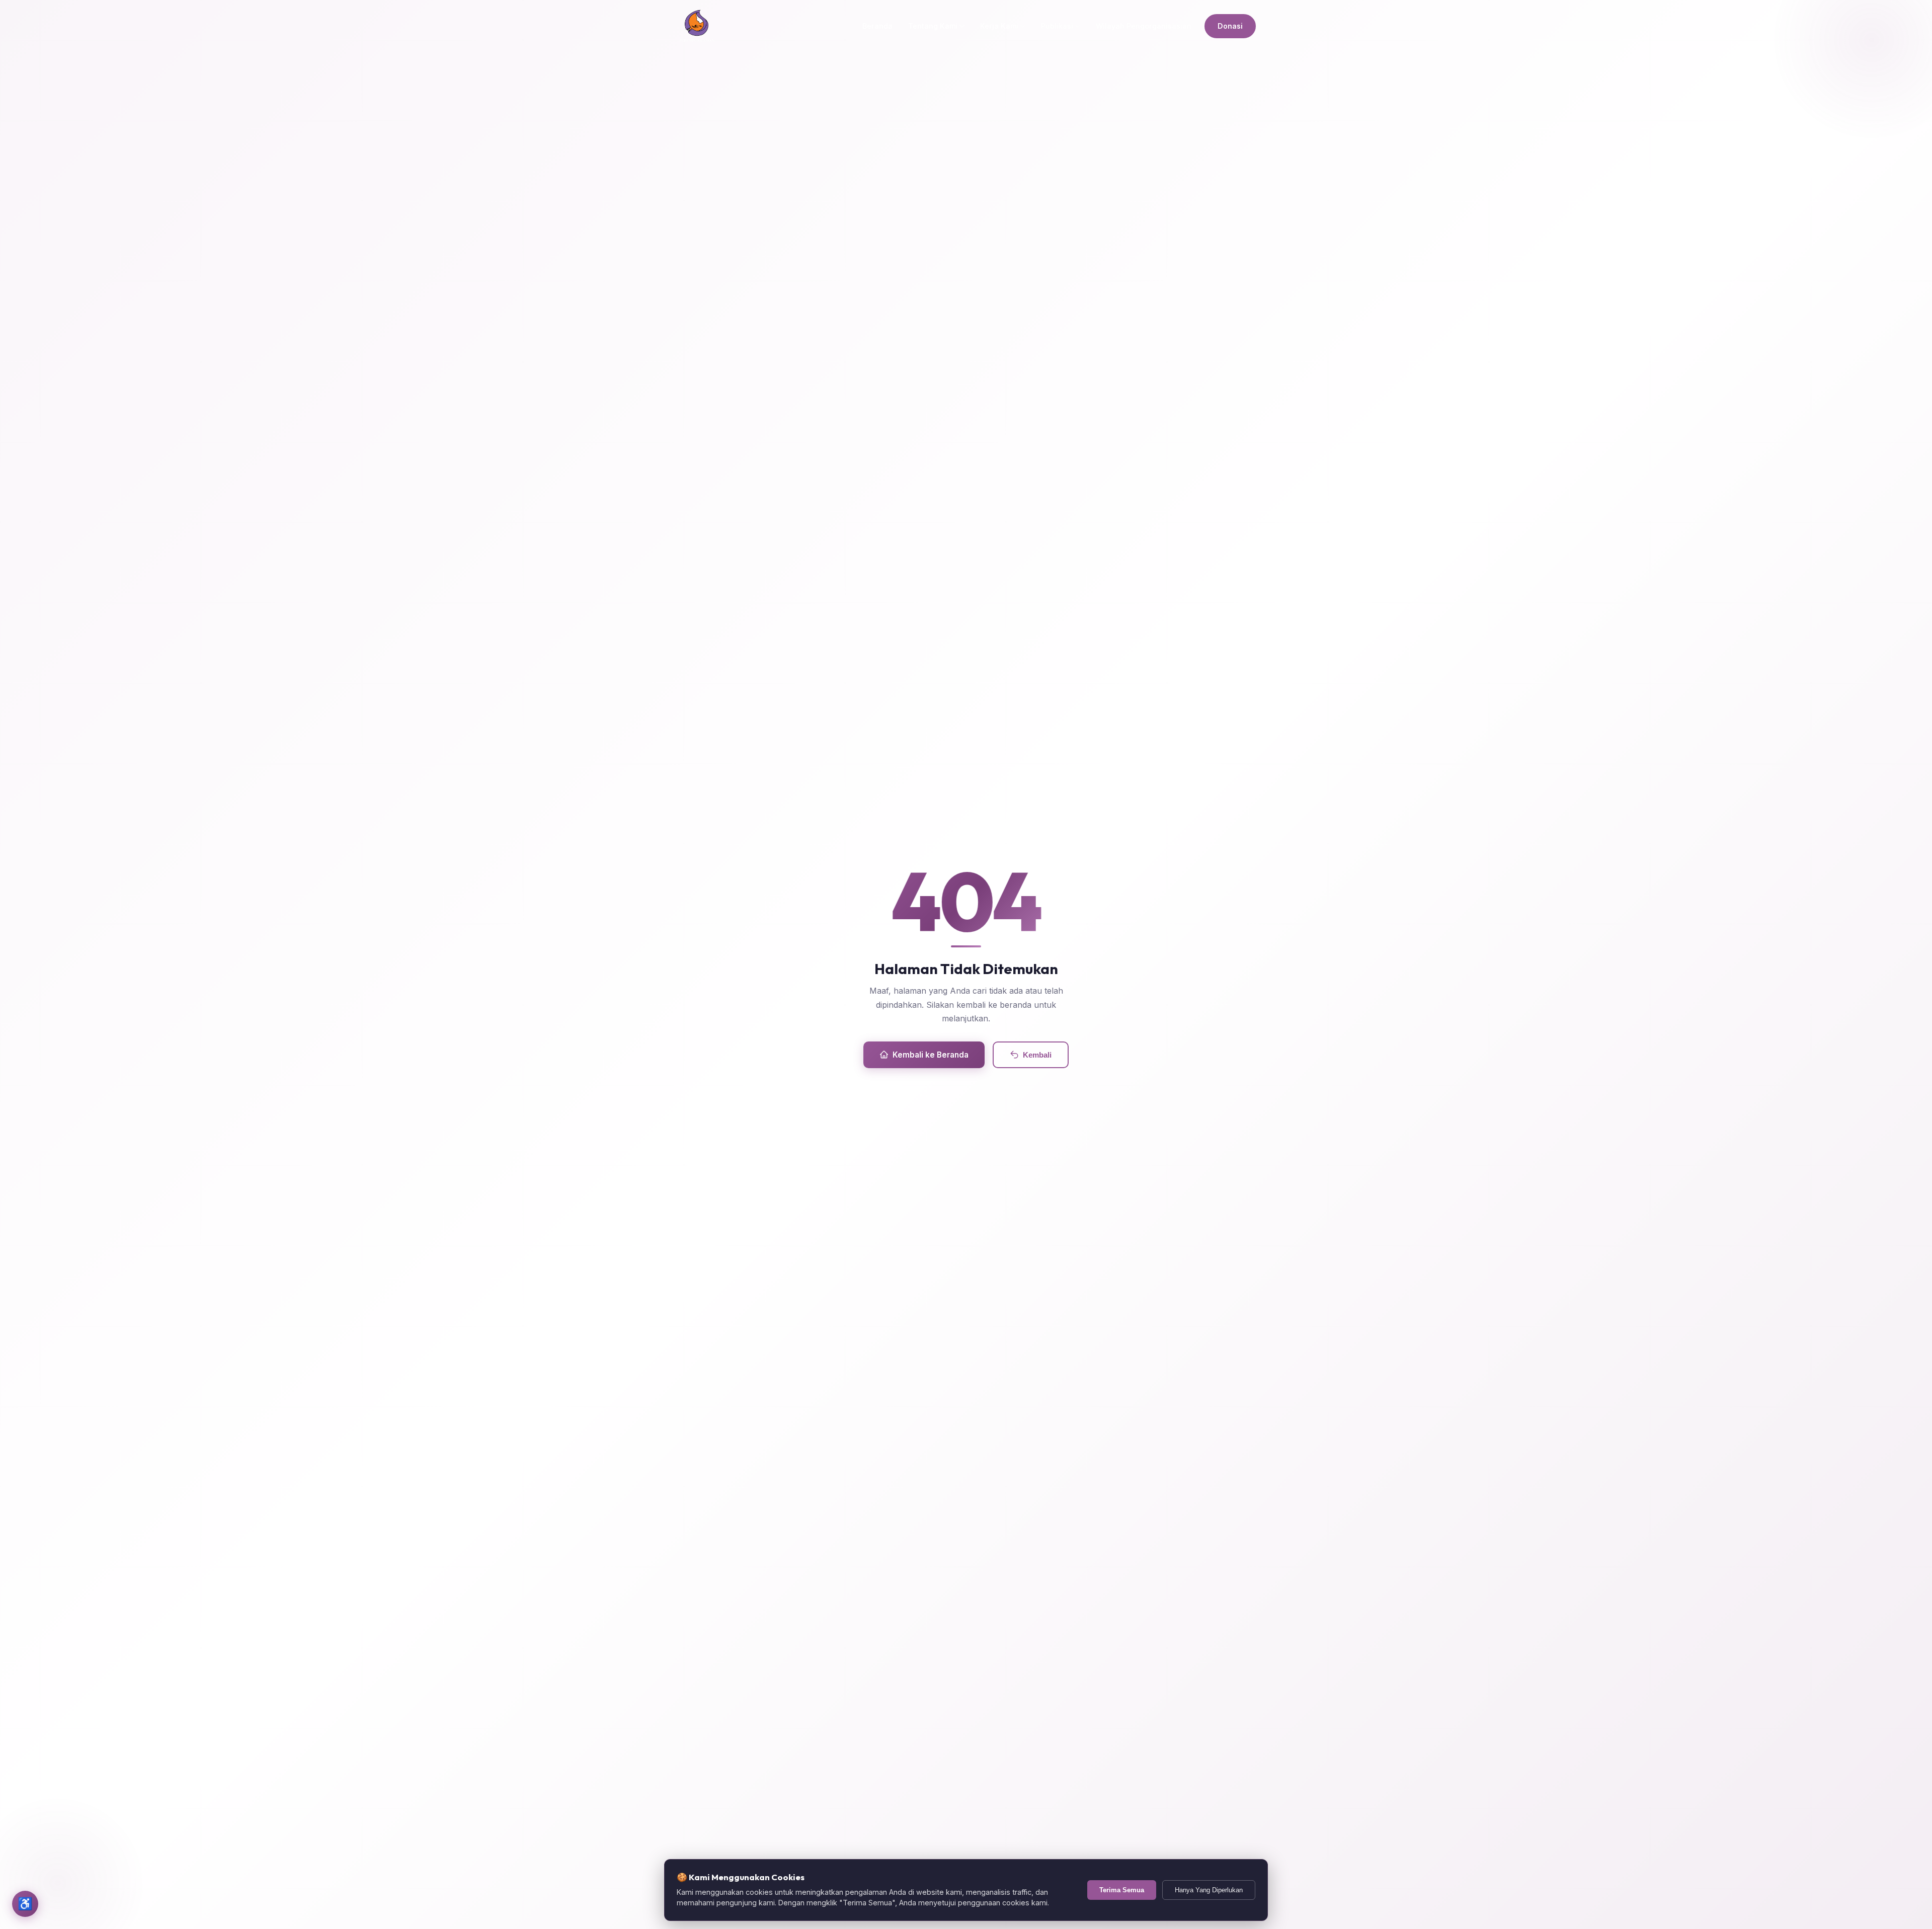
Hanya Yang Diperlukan (1209, 1890)
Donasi (1230, 26)
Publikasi (1057, 26)
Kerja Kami (999, 26)
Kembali (1037, 1055)
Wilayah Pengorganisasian (1144, 26)
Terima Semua (1122, 1890)
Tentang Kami (933, 26)
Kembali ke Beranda (931, 1055)
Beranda (877, 26)
